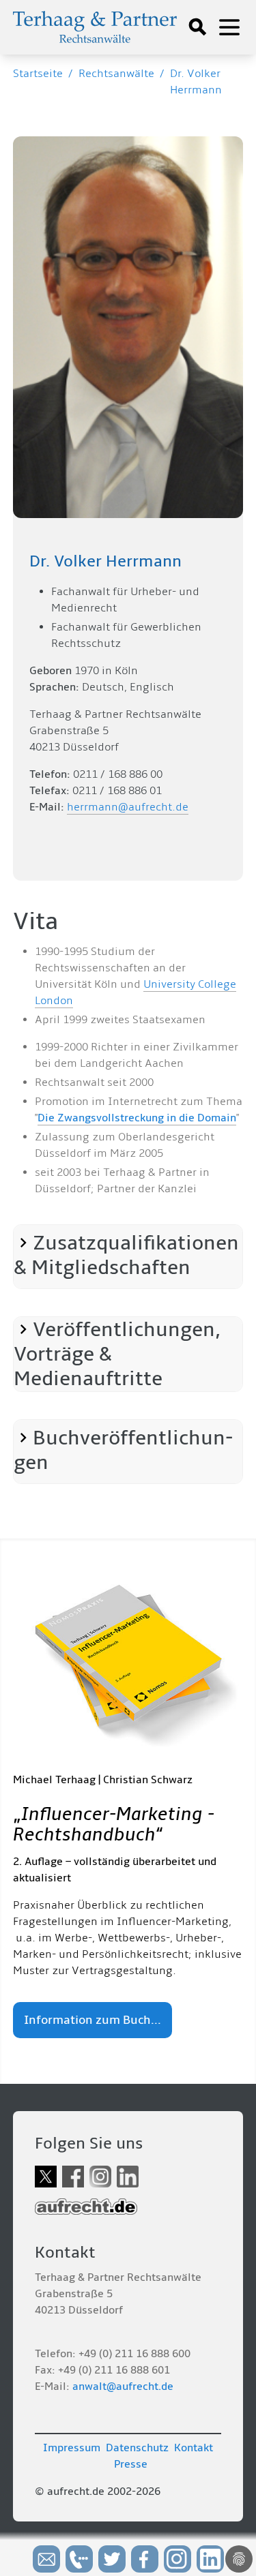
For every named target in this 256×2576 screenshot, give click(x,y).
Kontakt (194, 2448)
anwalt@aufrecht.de (123, 2386)
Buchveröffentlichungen (123, 1451)
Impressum (72, 2448)
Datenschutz (137, 2448)
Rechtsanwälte (116, 74)
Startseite (38, 74)
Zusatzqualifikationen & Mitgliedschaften (126, 1256)
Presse (131, 2464)
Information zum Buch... (93, 2020)
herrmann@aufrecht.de (128, 807)
